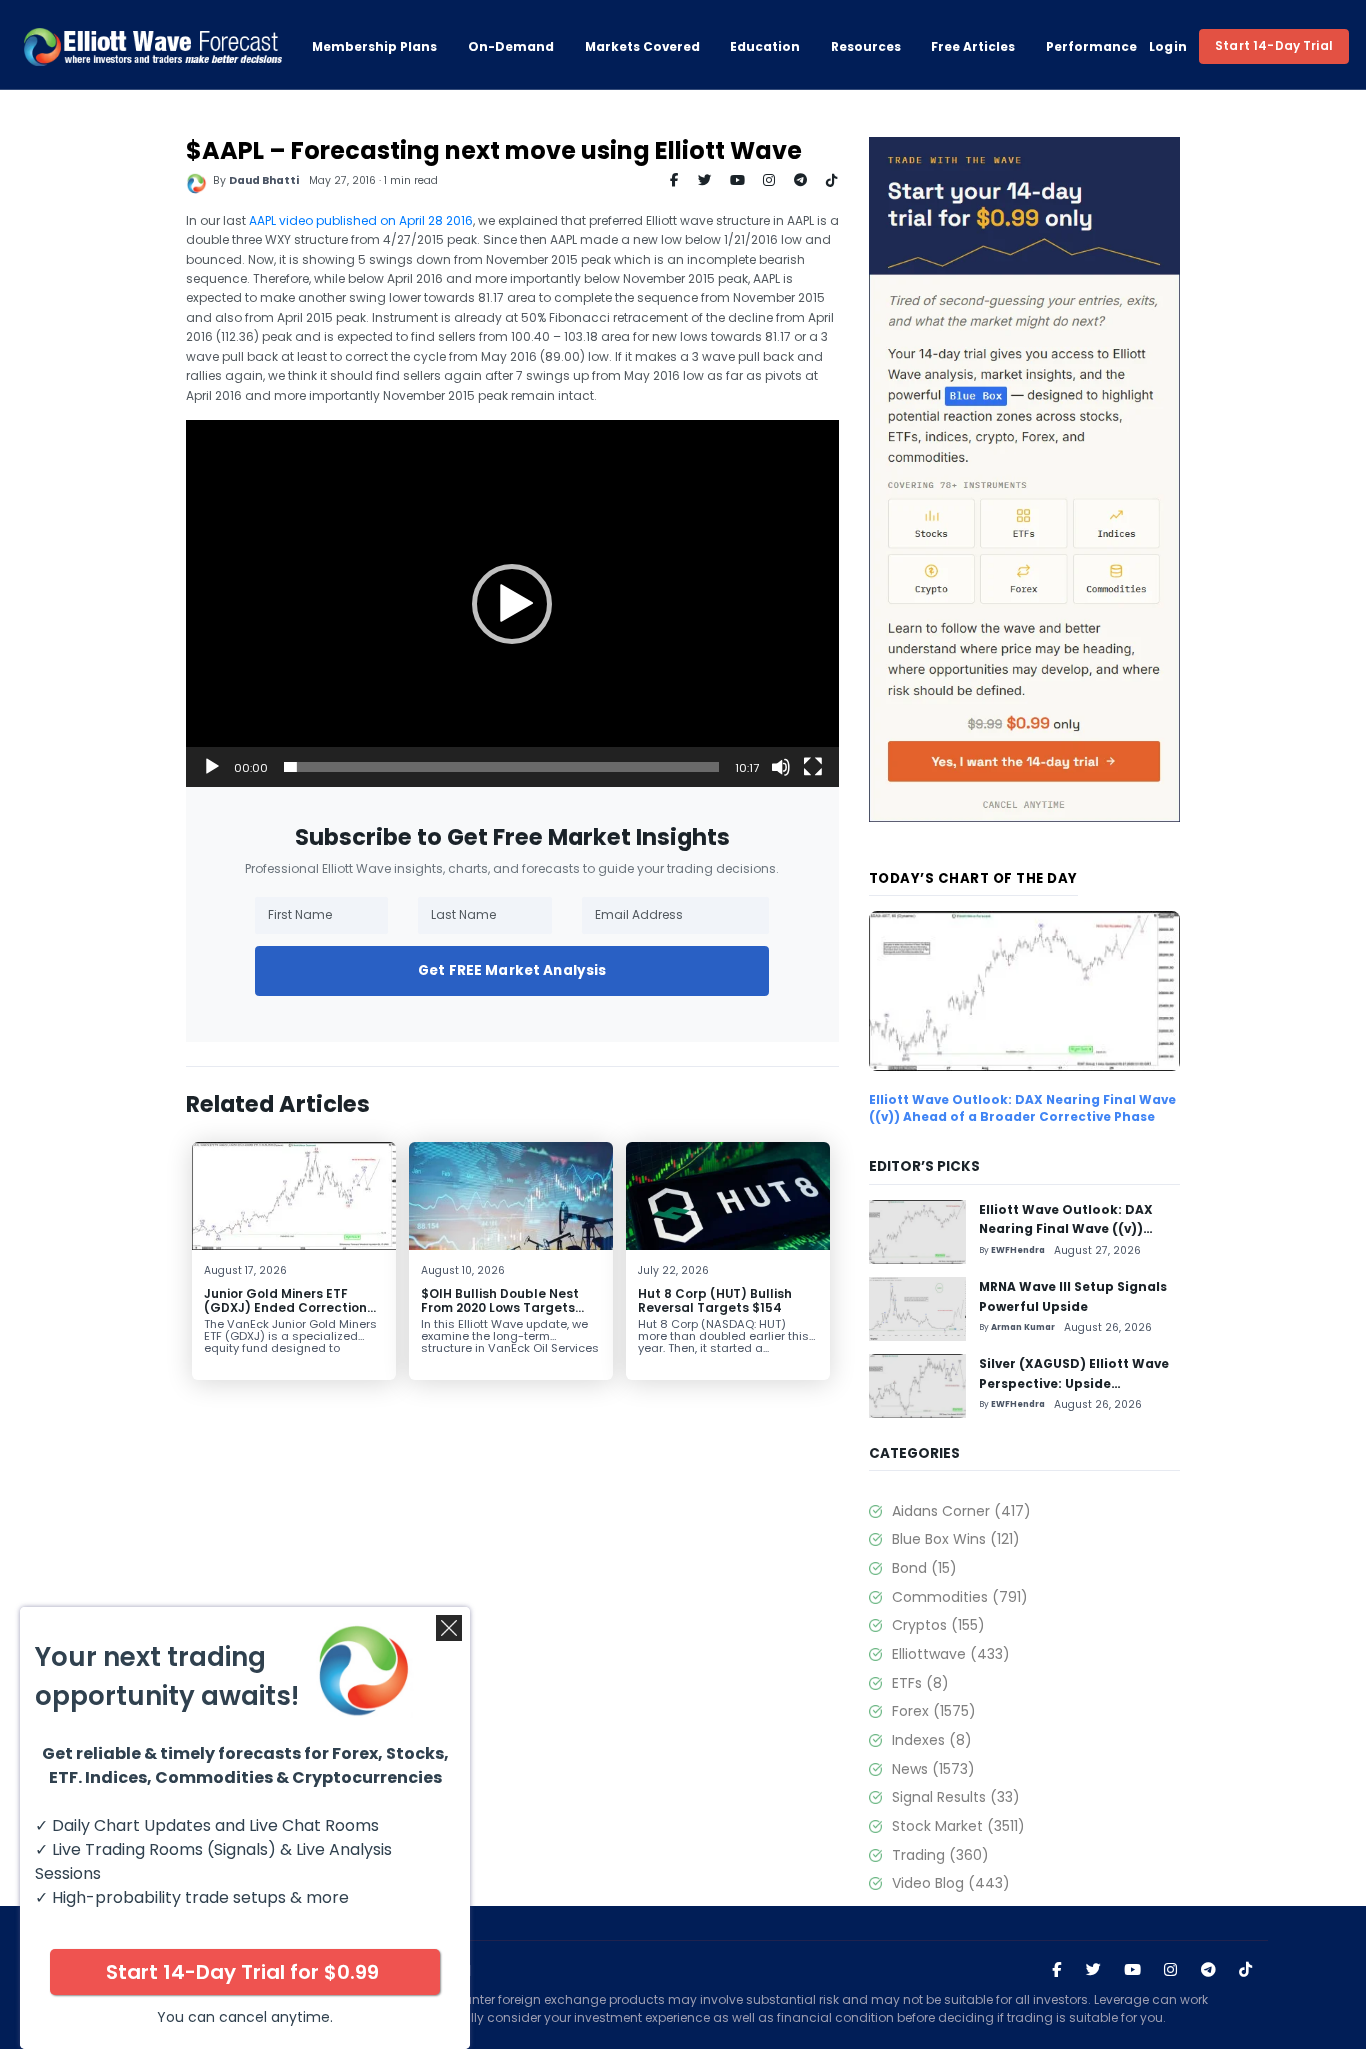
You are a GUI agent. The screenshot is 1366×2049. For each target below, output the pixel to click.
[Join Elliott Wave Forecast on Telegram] (1208, 1970)
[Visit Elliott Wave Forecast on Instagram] (1170, 1970)
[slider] (501, 767)
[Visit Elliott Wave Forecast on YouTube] (1132, 1970)
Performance (1091, 46)
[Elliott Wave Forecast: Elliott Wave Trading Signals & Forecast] (153, 47)
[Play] (212, 767)
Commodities (959, 1597)
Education (765, 46)
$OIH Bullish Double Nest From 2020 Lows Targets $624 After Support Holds (503, 1307)
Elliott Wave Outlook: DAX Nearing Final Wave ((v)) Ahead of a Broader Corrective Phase (1022, 1108)
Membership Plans (374, 46)
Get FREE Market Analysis (512, 970)
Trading (940, 1855)
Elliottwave (950, 1654)
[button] (512, 604)
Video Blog (950, 1883)
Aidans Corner (961, 1511)
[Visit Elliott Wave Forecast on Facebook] (1056, 1970)
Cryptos (938, 1625)
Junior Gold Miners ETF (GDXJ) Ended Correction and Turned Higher (285, 1307)
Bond (924, 1568)
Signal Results (955, 1797)
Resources (866, 46)
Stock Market (958, 1826)
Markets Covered (642, 46)
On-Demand (511, 46)
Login (1168, 46)
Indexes (931, 1740)
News (933, 1769)
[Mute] (781, 767)
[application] (512, 603)
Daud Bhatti (264, 180)
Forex (933, 1711)
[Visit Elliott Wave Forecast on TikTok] (1245, 1970)
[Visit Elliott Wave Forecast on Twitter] (1093, 1970)
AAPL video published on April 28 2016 (361, 220)
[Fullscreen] (813, 767)
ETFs (920, 1683)
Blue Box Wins (955, 1539)
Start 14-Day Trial (1274, 45)
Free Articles (973, 46)
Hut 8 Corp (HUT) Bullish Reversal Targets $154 (715, 1300)
